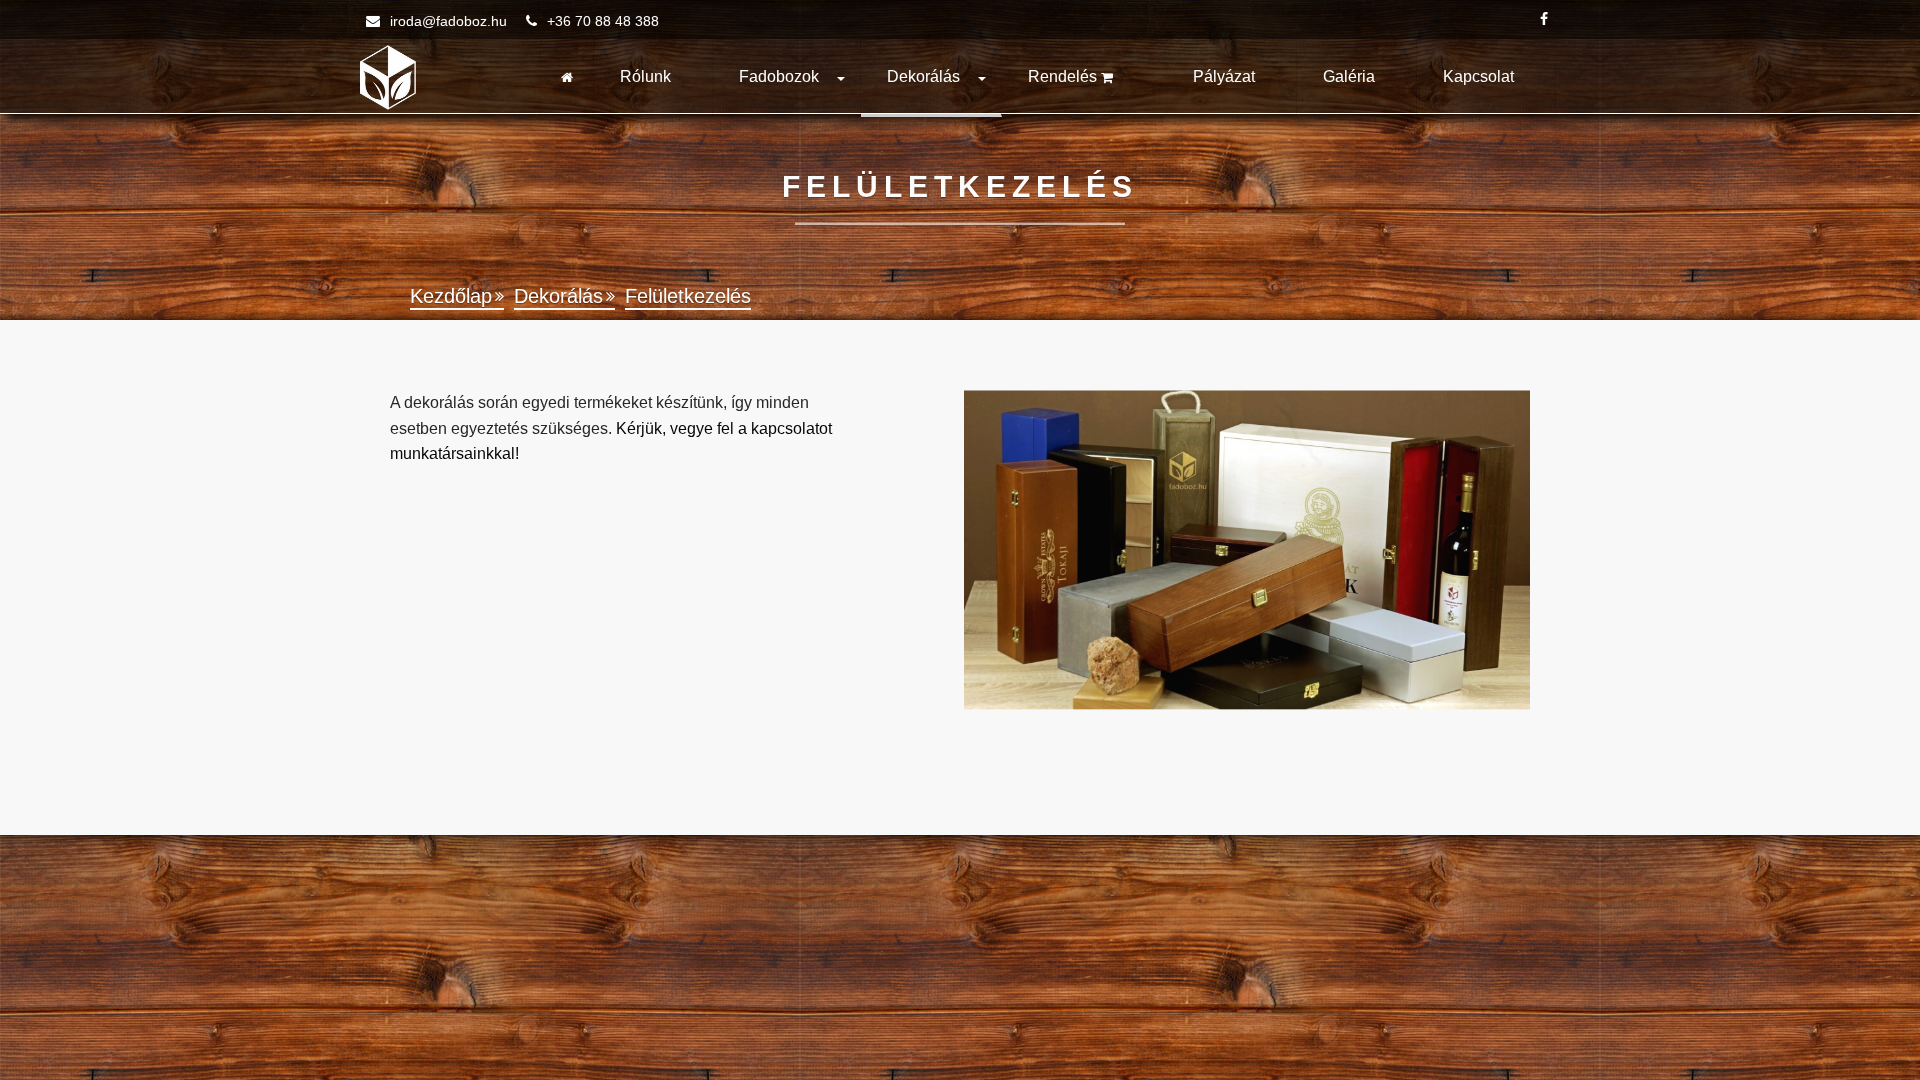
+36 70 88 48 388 (601, 21)
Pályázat (1224, 76)
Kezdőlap (451, 296)
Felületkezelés (688, 296)
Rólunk (645, 76)
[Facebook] (1544, 19)
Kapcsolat (1478, 76)
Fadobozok (779, 76)
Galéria (1349, 76)
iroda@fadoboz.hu (448, 21)
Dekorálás (923, 76)
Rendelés (1064, 76)
